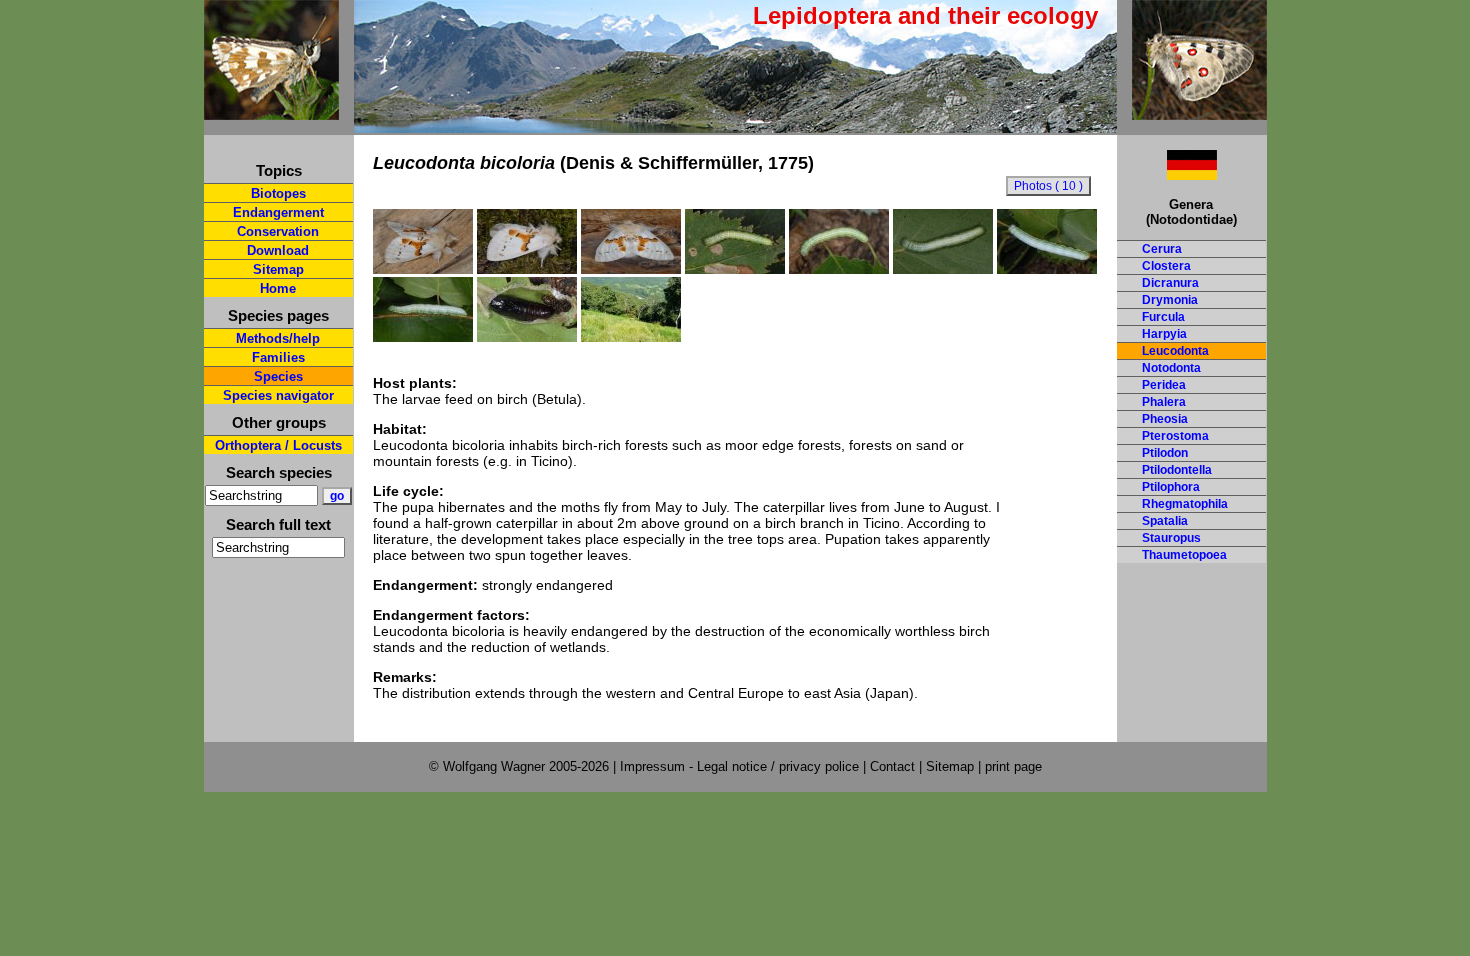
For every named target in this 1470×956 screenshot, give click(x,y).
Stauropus (1171, 538)
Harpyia (1164, 334)
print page (1013, 766)
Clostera (1166, 266)
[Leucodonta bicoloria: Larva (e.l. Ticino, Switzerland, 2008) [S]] (943, 269)
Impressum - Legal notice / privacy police (741, 766)
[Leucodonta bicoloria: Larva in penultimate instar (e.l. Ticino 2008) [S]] (839, 269)
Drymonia (1170, 300)
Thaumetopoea (1184, 555)
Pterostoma (1175, 436)
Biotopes (278, 193)
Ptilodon (1165, 453)
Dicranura (1170, 283)
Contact (892, 766)
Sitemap (278, 269)
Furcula (1163, 317)
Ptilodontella (1177, 470)
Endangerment (278, 212)
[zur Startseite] (271, 111)
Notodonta (1171, 368)
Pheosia (1165, 419)
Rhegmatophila (1185, 504)
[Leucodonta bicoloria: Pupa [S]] (527, 337)
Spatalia (1165, 521)
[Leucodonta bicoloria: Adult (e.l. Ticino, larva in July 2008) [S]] (527, 269)
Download (278, 250)
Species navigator (278, 395)
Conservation (278, 231)
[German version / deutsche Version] (1167, 174)
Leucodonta (1175, 351)
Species (278, 376)
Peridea (1164, 385)
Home (278, 288)
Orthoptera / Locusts (278, 445)
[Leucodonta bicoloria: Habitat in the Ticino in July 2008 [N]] (631, 337)
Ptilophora (1171, 487)
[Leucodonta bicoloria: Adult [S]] (423, 269)
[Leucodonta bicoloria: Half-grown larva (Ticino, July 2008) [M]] (735, 269)
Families (278, 357)
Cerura (1162, 249)
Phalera (1164, 402)
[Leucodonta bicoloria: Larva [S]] (1047, 269)
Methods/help (278, 338)
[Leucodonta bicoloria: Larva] (423, 337)
